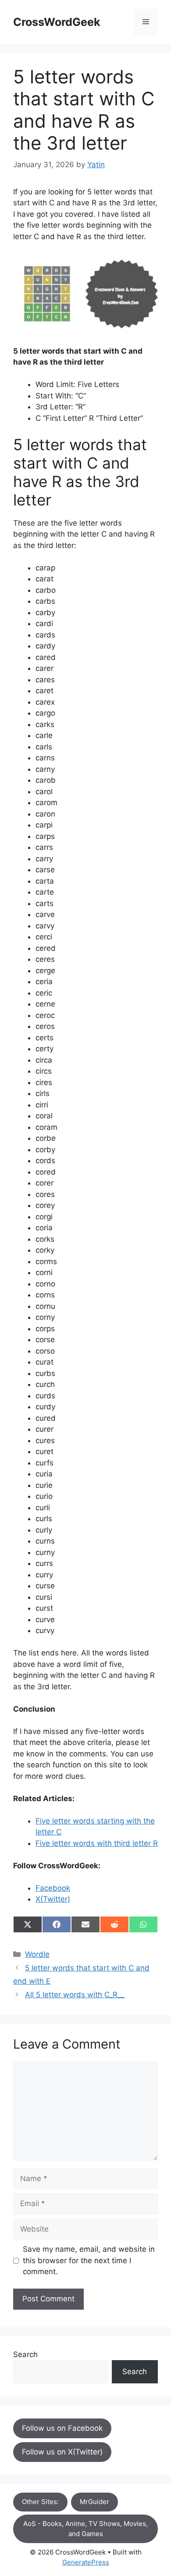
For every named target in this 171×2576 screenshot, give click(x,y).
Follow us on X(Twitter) (62, 2452)
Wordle (37, 1954)
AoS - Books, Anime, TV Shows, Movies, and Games (85, 2529)
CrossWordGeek (57, 22)
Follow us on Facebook (62, 2428)
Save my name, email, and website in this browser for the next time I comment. (89, 2260)
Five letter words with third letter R (97, 1843)
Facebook (53, 1888)
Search (25, 2354)
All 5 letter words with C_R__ (75, 1995)
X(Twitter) (53, 1899)
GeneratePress (86, 2562)
